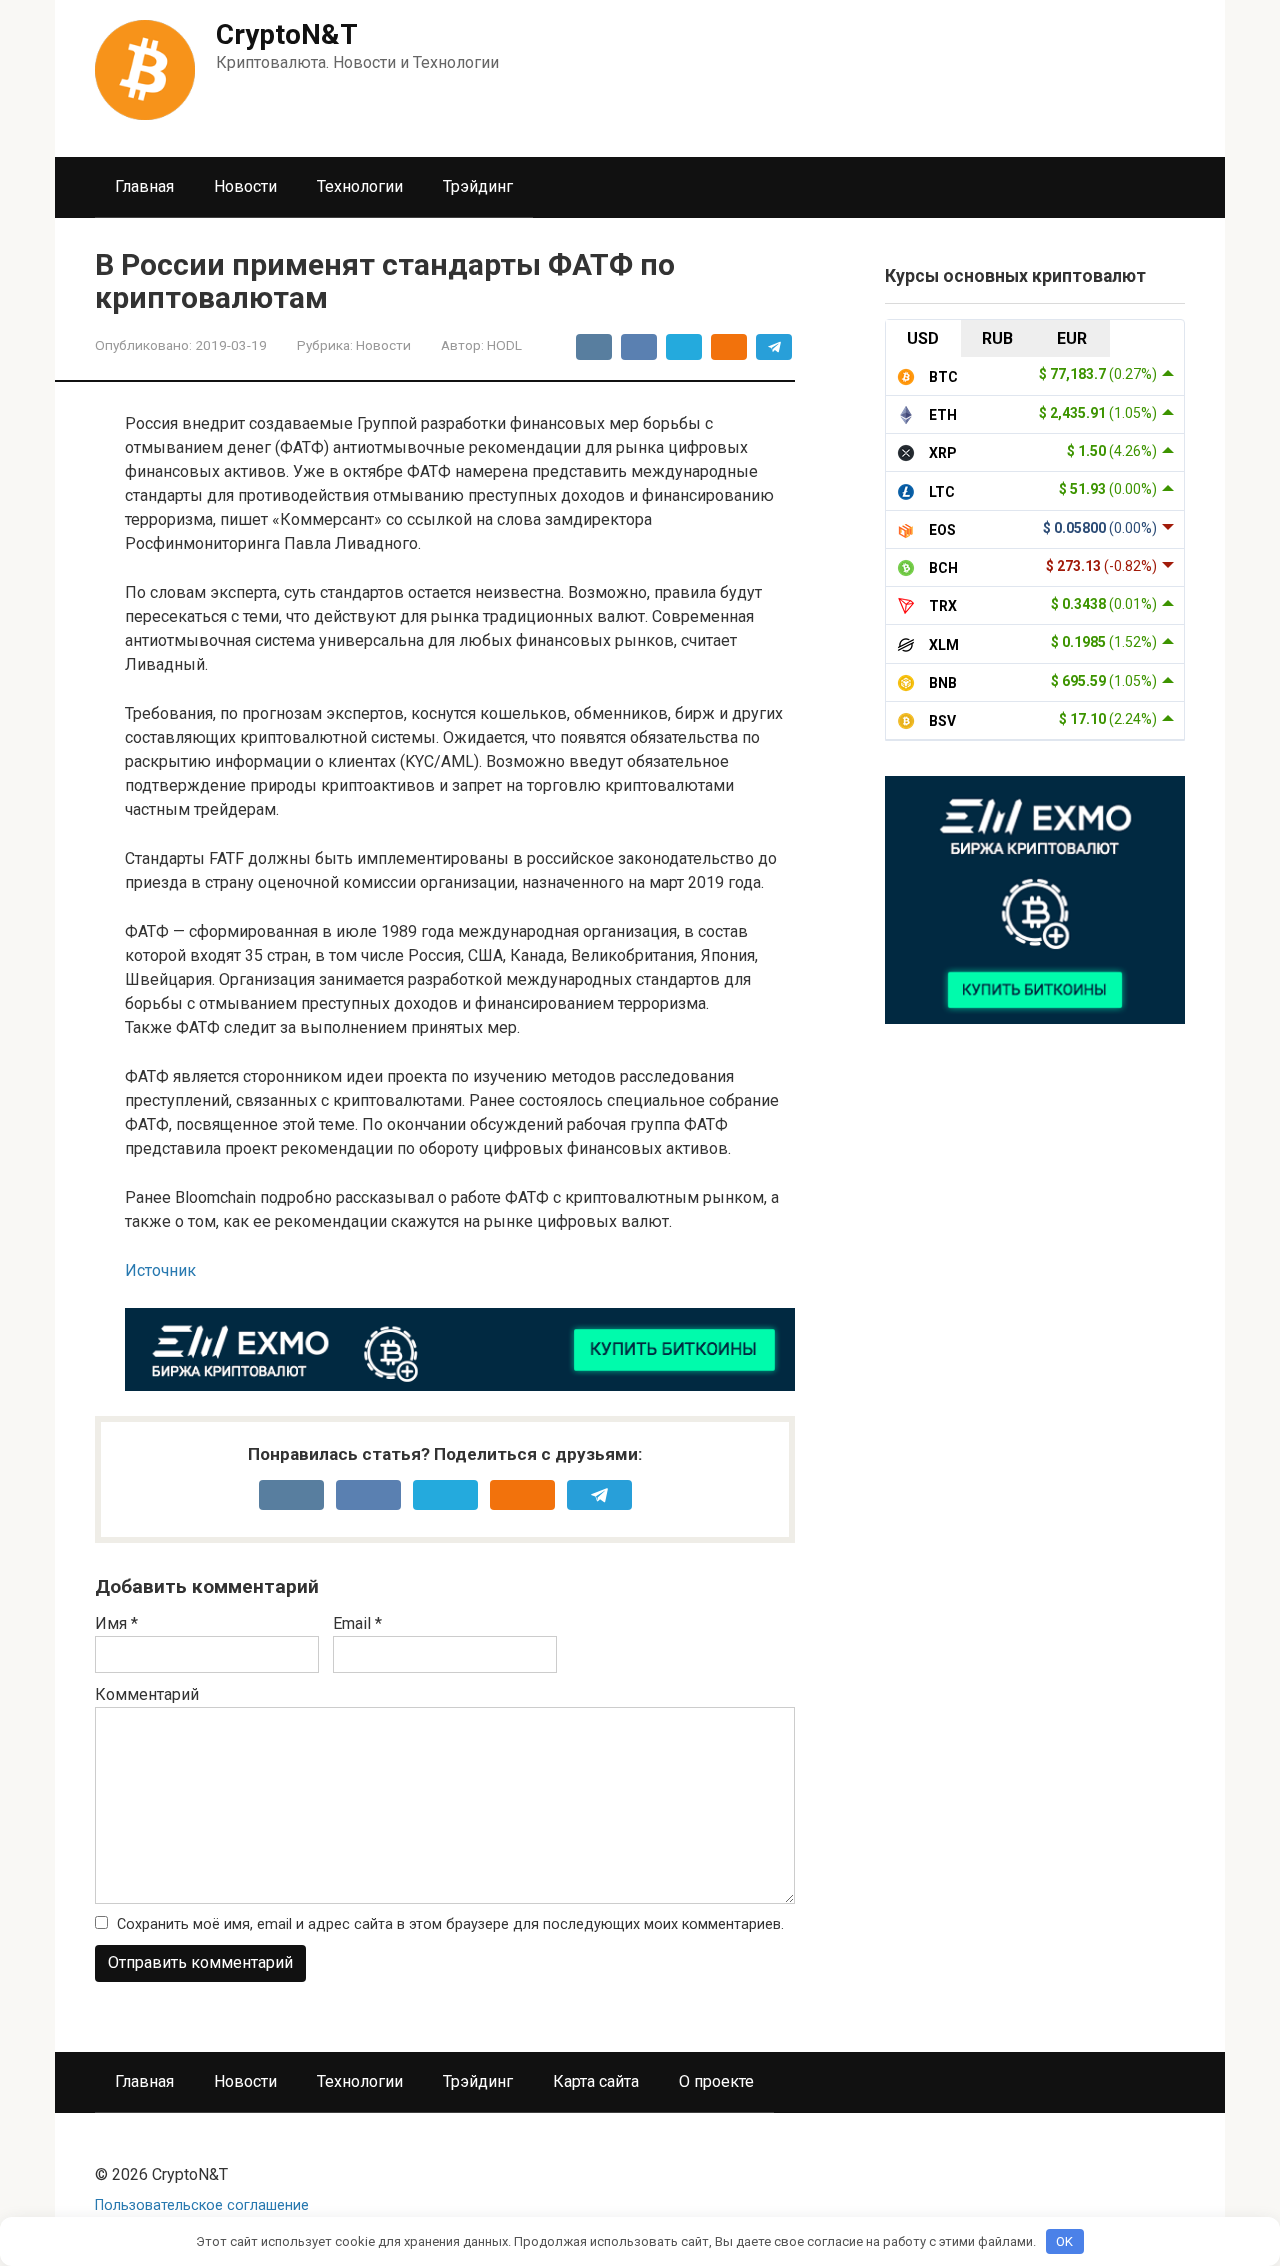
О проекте (716, 2081)
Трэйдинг (478, 186)
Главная (144, 186)
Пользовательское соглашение (202, 2205)
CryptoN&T (287, 34)
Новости (245, 186)
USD (923, 338)
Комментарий (147, 1694)
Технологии (360, 186)
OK (1064, 2241)
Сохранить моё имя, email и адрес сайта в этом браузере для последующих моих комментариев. (450, 1924)
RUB (997, 338)
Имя (116, 1623)
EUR (1072, 338)
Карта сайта (596, 2081)
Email (357, 1623)
